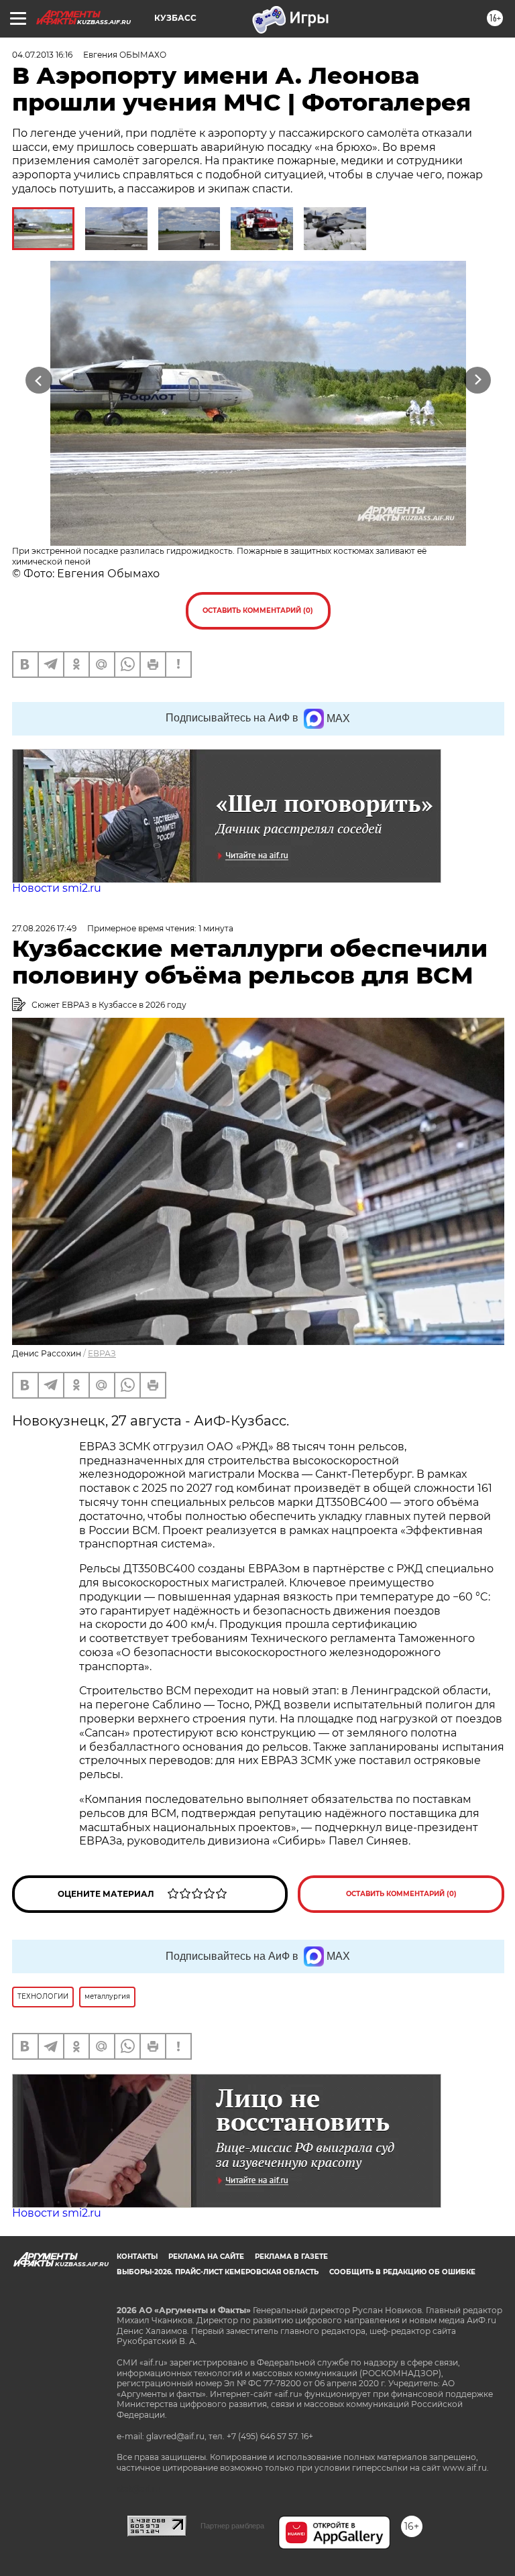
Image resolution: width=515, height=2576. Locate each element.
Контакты (137, 2257)
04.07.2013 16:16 (42, 55)
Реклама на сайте (206, 2257)
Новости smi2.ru (57, 888)
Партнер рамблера (232, 2526)
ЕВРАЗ (102, 1353)
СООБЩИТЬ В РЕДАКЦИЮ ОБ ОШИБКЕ (402, 2272)
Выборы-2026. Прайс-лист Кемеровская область (218, 2272)
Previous (39, 380)
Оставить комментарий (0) (258, 610)
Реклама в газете (291, 2257)
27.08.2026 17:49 (44, 928)
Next (478, 380)
